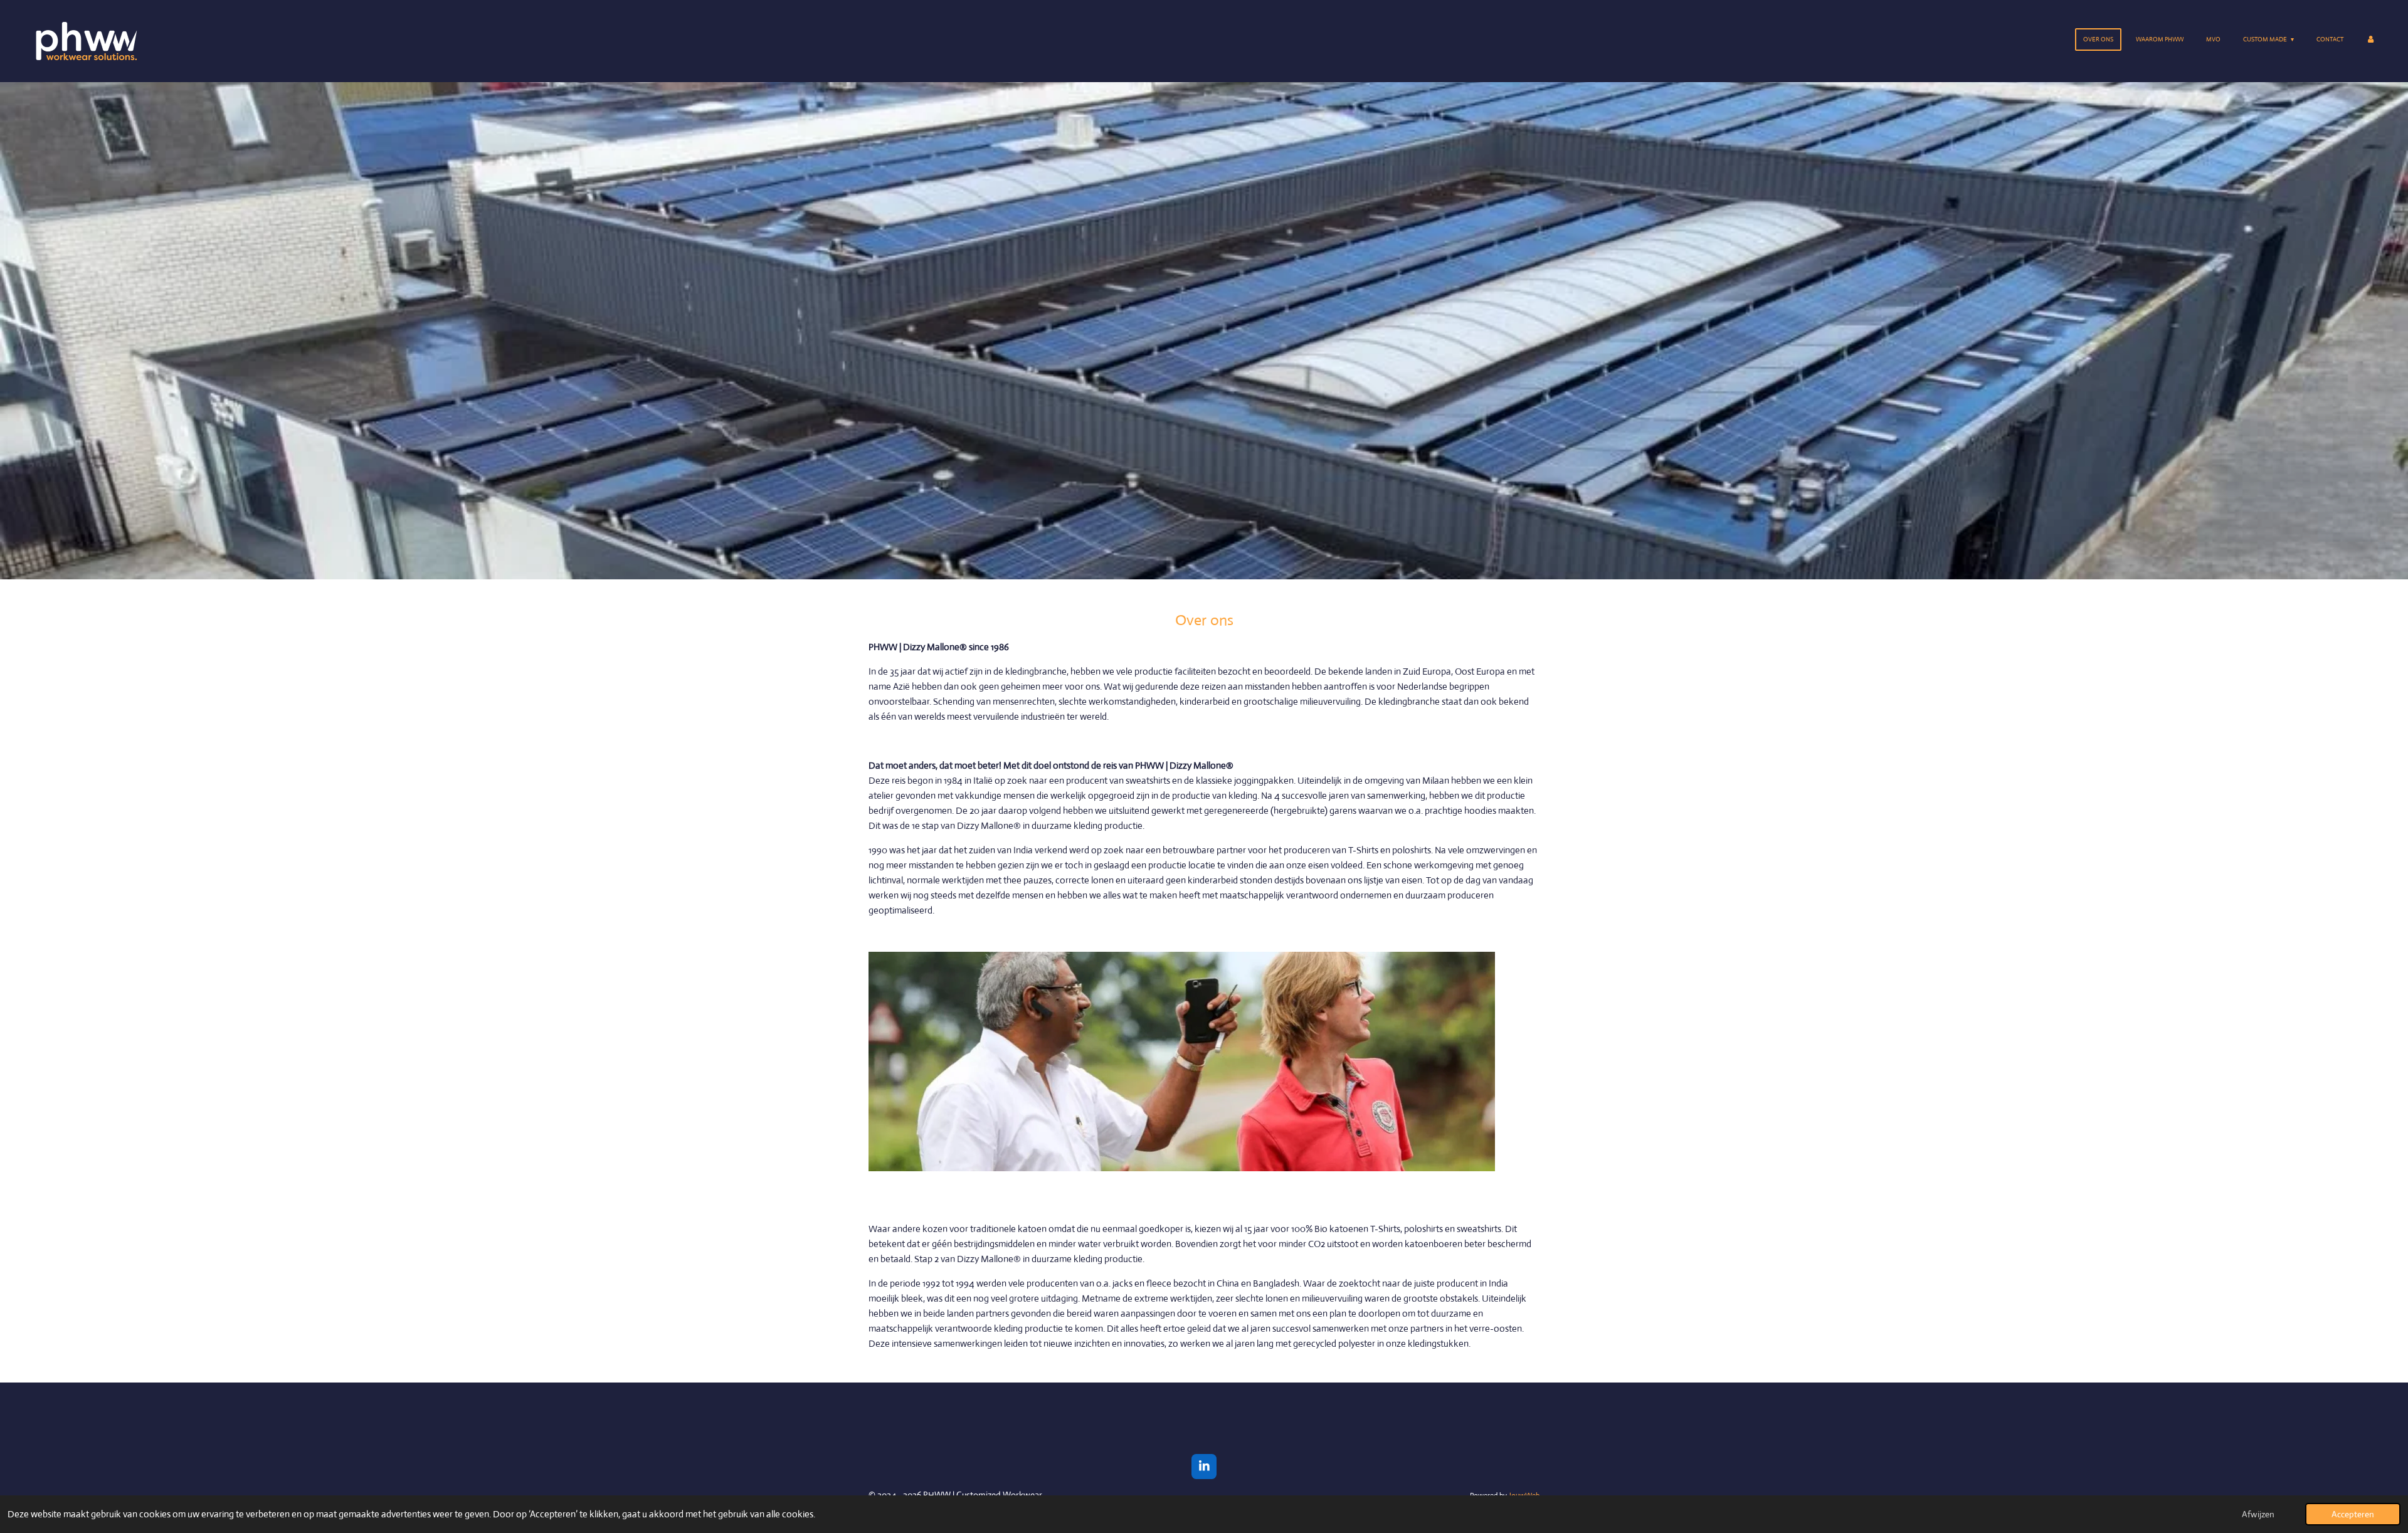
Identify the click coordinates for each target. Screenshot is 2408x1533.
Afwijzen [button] (2258, 1514)
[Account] (2370, 40)
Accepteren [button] (2353, 1514)
